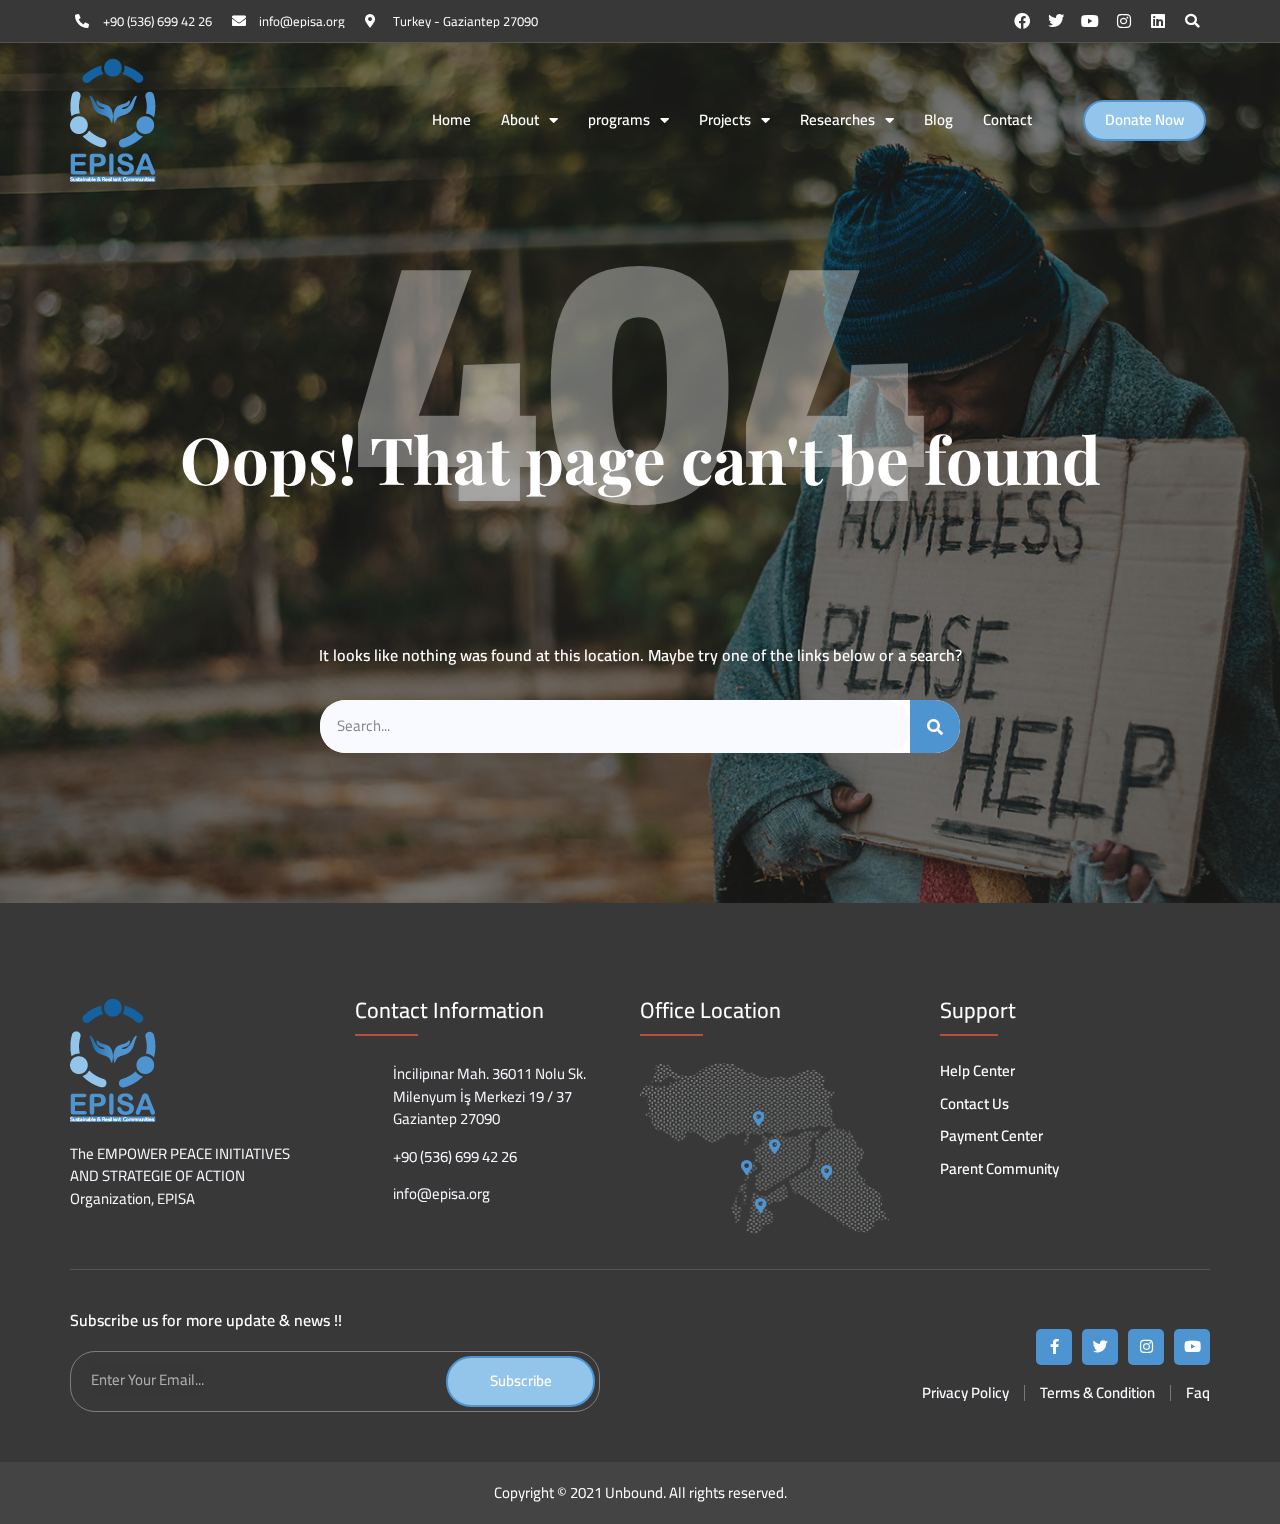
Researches (837, 120)
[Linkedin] (1158, 21)
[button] (1192, 21)
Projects (725, 120)
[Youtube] (1090, 21)
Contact (1007, 120)
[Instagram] (1124, 21)
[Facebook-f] (1054, 1347)
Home (451, 120)
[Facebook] (1022, 21)
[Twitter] (1056, 21)
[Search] (935, 726)
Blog (938, 120)
